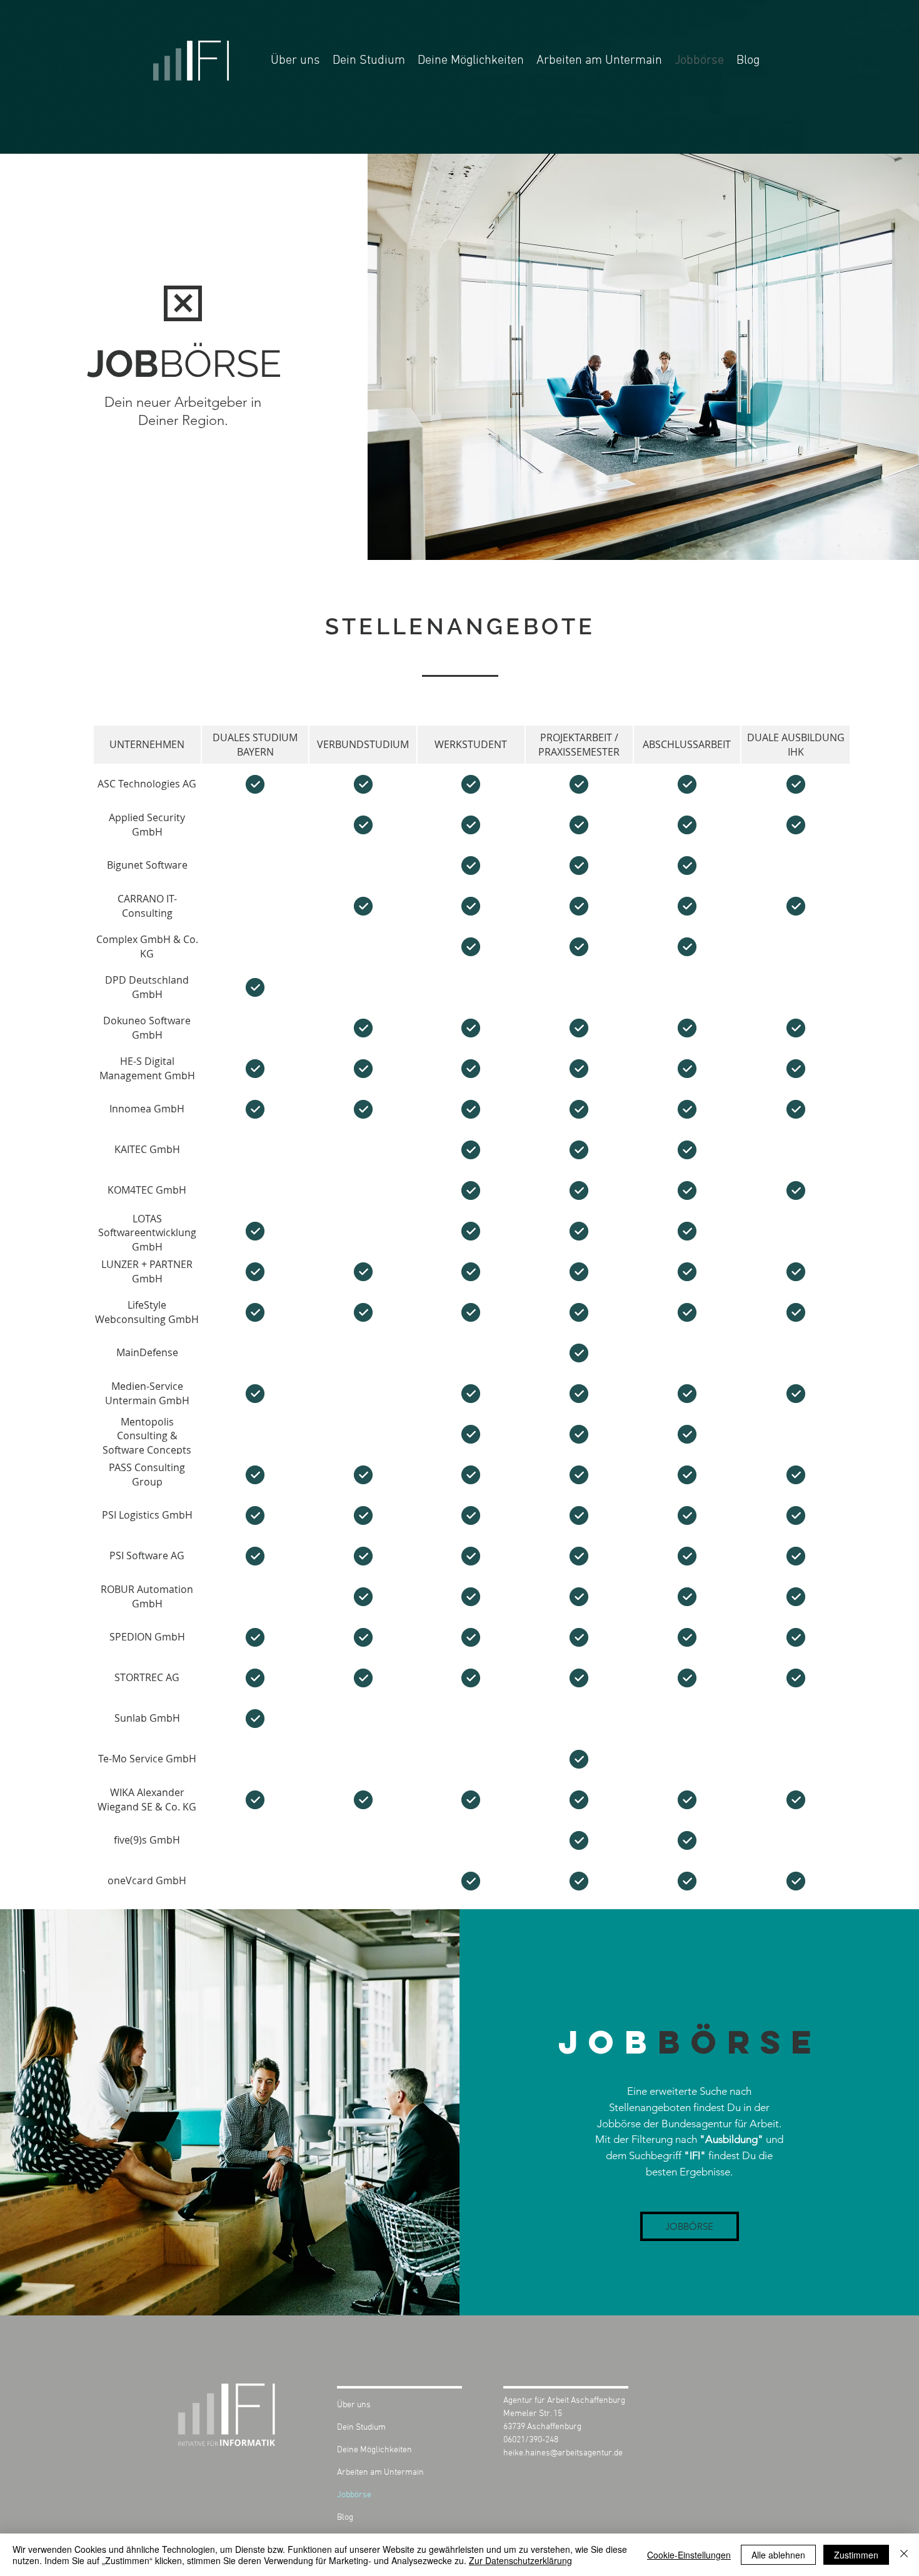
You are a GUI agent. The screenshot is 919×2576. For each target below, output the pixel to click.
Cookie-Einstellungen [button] (689, 2555)
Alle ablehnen (778, 2555)
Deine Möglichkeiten (374, 2450)
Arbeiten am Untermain (380, 2473)
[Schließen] (904, 2555)
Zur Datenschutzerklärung (520, 2560)
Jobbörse (354, 2495)
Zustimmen (856, 2555)
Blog (345, 2518)
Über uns (354, 2405)
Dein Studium (361, 2428)
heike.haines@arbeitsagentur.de (563, 2453)
